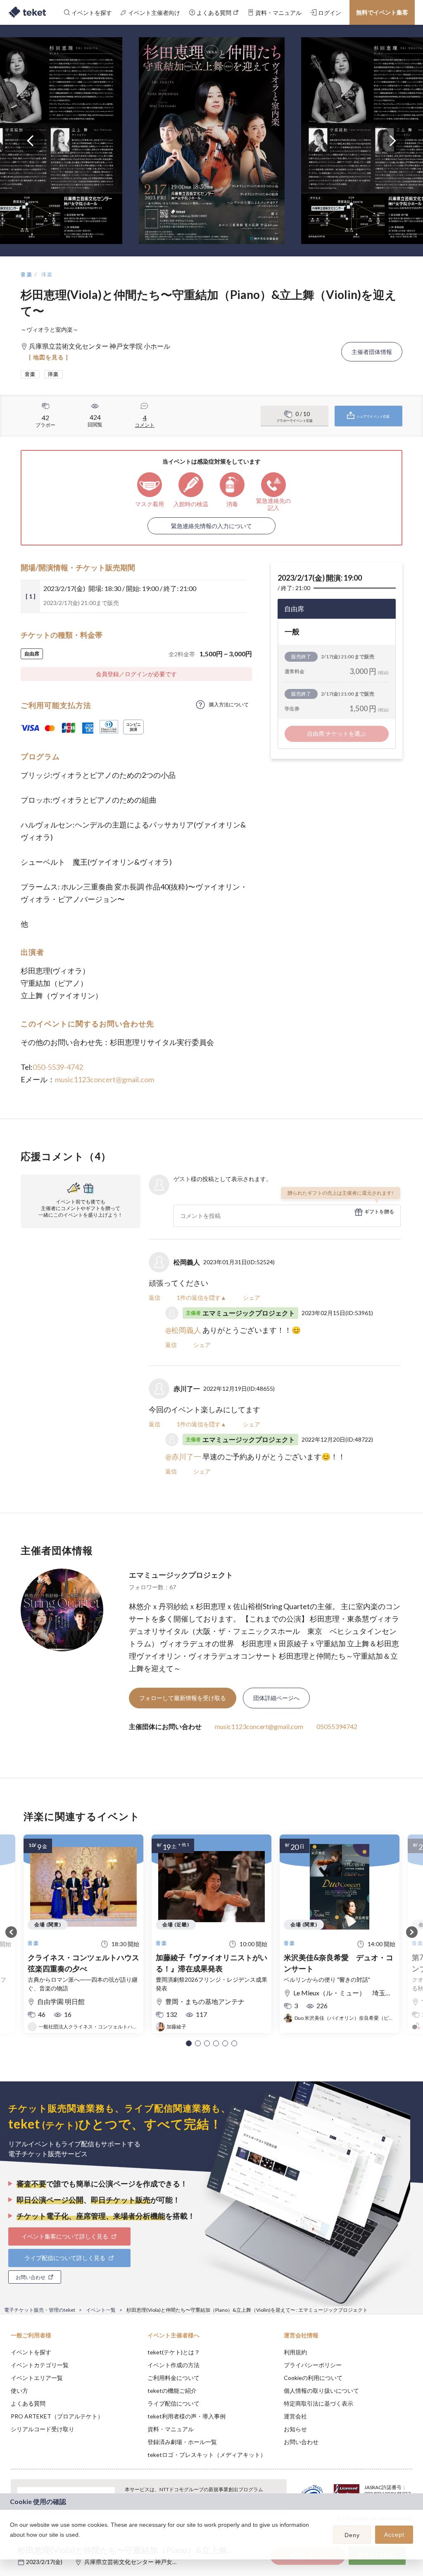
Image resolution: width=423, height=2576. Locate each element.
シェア (252, 1298)
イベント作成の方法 (173, 2365)
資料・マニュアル (171, 2429)
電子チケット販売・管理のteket (40, 2310)
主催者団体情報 (372, 352)
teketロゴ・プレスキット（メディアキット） (207, 2455)
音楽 (27, 274)
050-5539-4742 (58, 1067)
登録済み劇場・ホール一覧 (182, 2442)
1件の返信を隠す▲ (202, 1298)
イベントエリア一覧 (37, 2378)
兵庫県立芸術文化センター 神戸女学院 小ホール (146, 2562)
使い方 (19, 2391)
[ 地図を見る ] (49, 357)
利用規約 (295, 2352)
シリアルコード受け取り (43, 2429)
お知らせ (295, 2429)
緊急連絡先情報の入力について (211, 526)
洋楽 (47, 274)
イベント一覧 (101, 2310)
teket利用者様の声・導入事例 (187, 2416)
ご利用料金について (173, 2378)
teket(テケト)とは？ (174, 2352)
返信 (154, 1298)
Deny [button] (352, 2535)
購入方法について (229, 704)
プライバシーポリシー (313, 2365)
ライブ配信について (173, 2403)
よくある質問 (28, 2403)
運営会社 (295, 2416)
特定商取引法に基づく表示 (318, 2403)
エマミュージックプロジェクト (181, 1575)
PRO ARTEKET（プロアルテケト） (57, 2416)
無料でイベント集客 (382, 12)
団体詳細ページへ (276, 1698)
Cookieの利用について (313, 2378)
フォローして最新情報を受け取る (183, 1698)
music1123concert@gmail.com (105, 1079)
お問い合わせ (301, 2442)
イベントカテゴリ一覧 (40, 2365)
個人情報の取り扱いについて (321, 2391)
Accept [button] (394, 2535)
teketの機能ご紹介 (172, 2391)
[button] (189, 2043)
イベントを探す (31, 2352)
